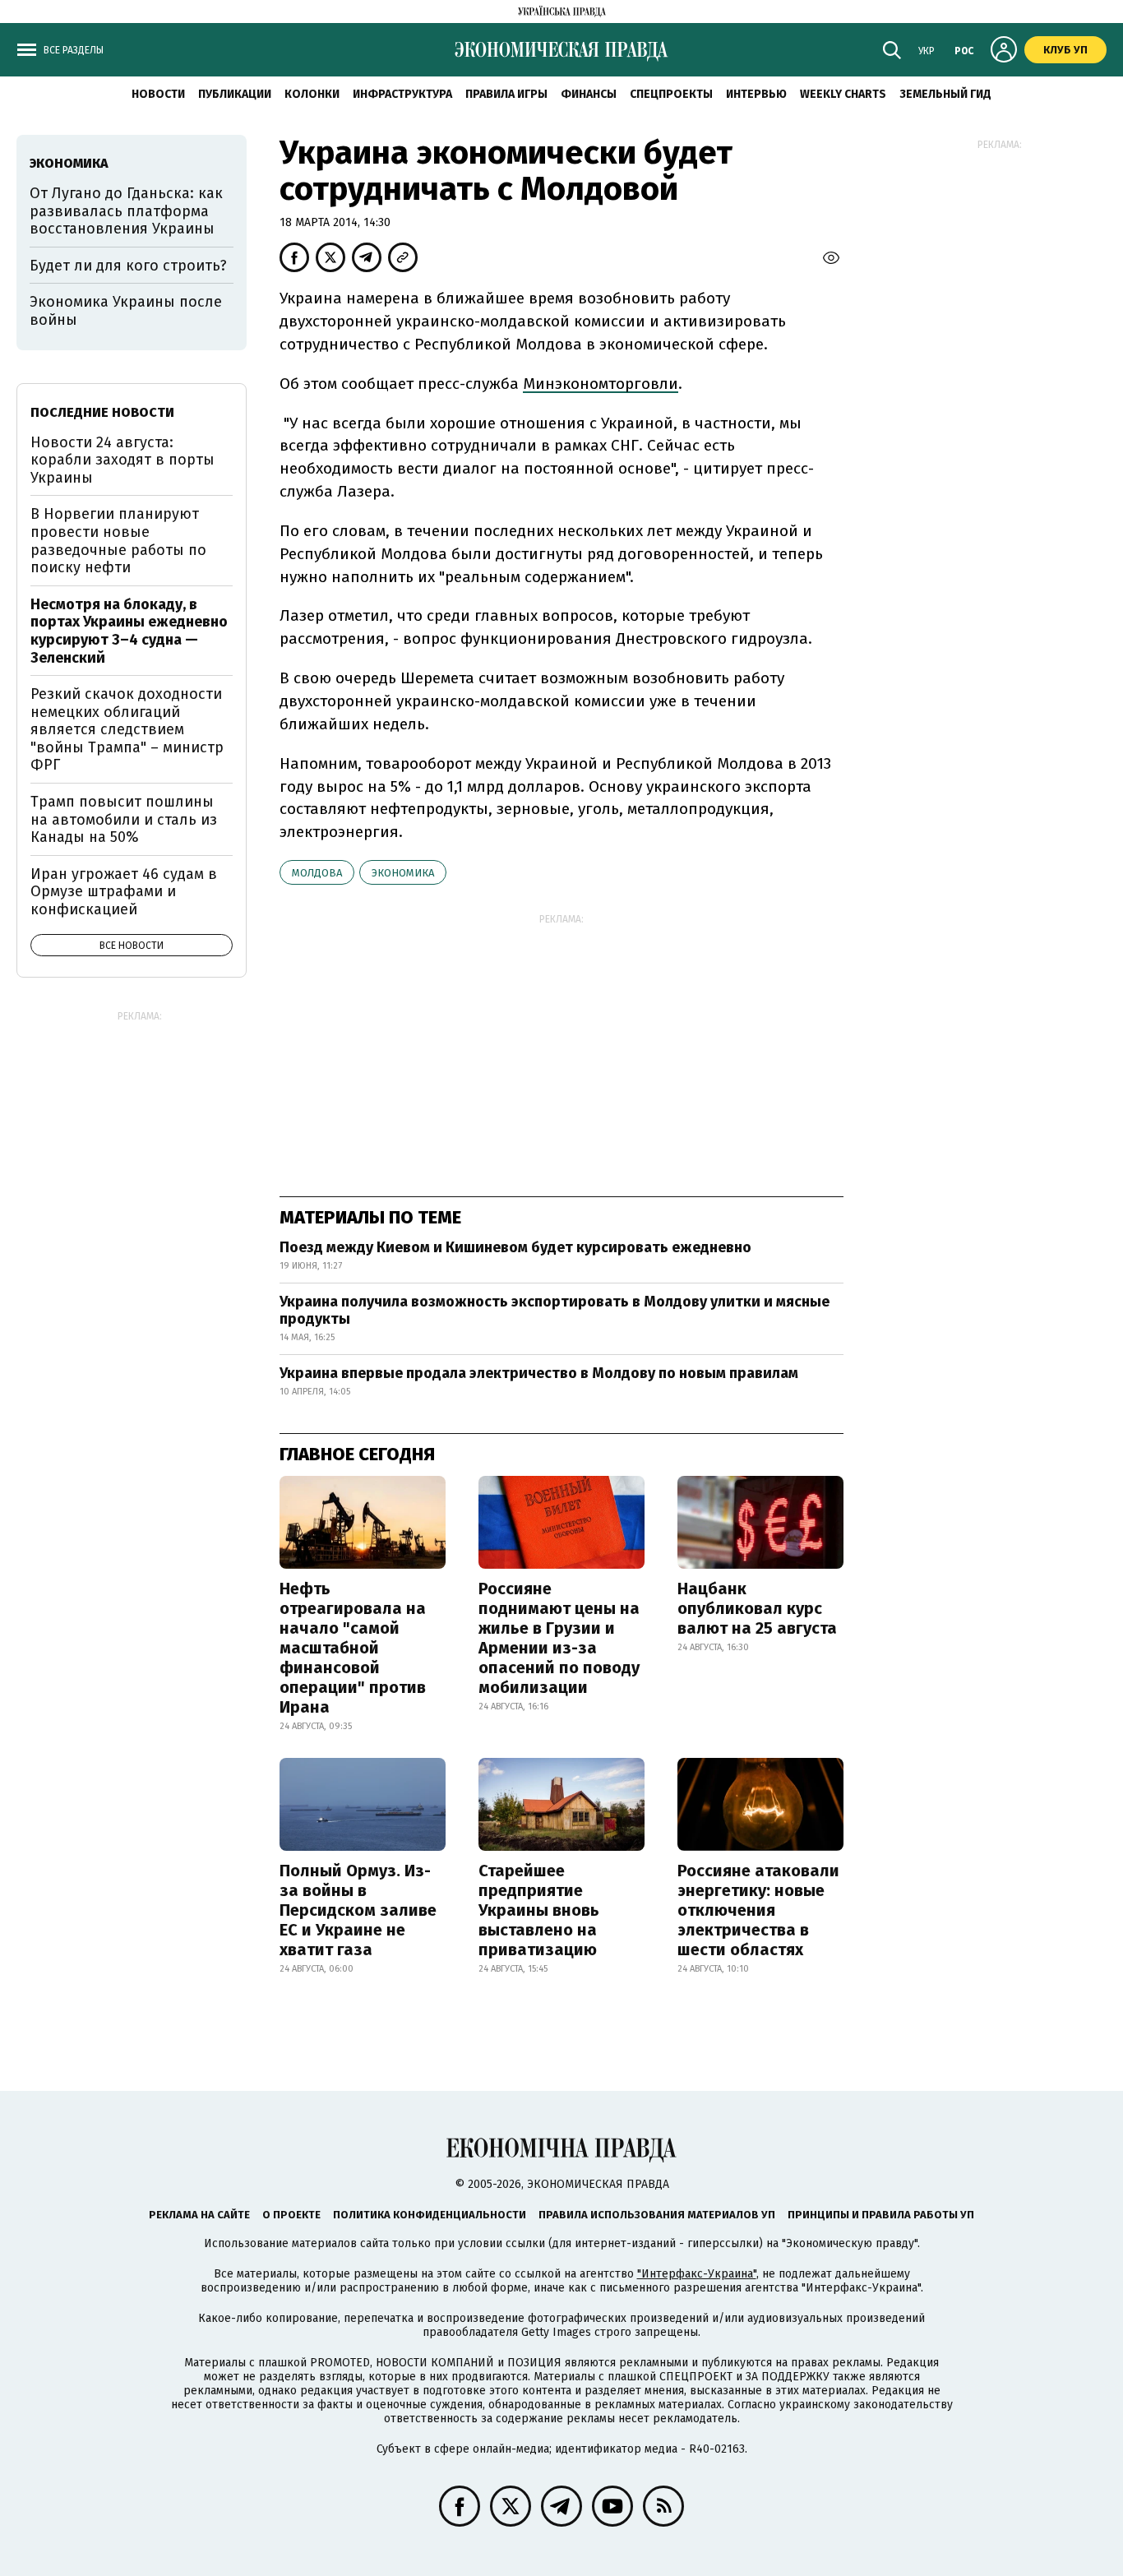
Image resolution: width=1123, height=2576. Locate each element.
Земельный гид (945, 94)
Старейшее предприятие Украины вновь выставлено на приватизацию (539, 1910)
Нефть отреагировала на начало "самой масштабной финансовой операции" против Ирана (353, 1648)
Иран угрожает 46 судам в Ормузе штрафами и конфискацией (124, 892)
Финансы (589, 94)
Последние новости (102, 412)
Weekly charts (843, 94)
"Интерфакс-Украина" (697, 2274)
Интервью (756, 94)
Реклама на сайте (199, 2215)
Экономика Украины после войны (126, 311)
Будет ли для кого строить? (128, 266)
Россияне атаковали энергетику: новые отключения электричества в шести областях (758, 1910)
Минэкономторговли (601, 384)
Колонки (312, 94)
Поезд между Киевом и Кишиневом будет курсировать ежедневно (515, 1247)
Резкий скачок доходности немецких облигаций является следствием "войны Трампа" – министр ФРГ (127, 729)
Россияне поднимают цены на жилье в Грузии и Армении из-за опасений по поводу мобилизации (559, 1638)
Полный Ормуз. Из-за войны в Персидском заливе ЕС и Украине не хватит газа (358, 1910)
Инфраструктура (402, 94)
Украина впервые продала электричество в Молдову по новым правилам (539, 1373)
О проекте (291, 2215)
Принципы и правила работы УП (881, 2215)
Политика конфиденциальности (430, 2215)
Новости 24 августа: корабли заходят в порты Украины (122, 460)
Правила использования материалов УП (657, 2215)
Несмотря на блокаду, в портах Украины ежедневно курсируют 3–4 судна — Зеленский (129, 631)
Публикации (235, 94)
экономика (403, 873)
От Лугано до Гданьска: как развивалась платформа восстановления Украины (126, 211)
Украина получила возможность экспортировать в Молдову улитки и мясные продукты (555, 1311)
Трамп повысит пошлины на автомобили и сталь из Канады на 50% (124, 819)
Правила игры (506, 94)
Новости (158, 94)
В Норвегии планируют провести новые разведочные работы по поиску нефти (118, 541)
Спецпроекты (671, 94)
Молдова (317, 873)
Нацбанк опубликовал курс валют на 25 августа (757, 1608)
